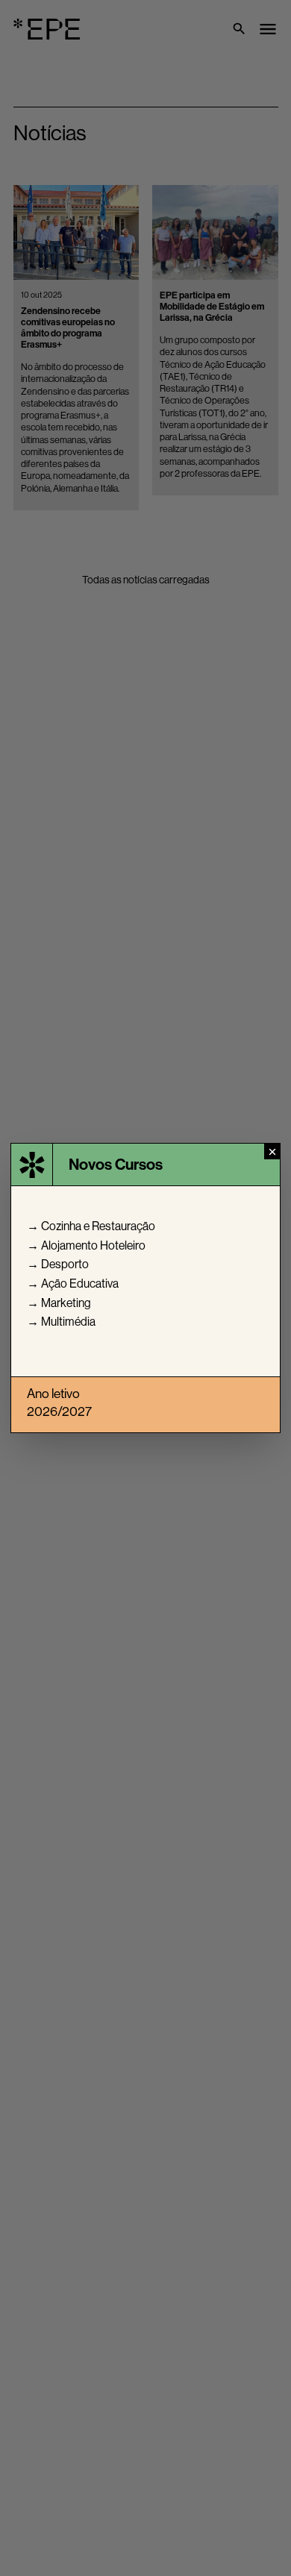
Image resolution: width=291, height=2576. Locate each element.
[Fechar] (272, 1151)
